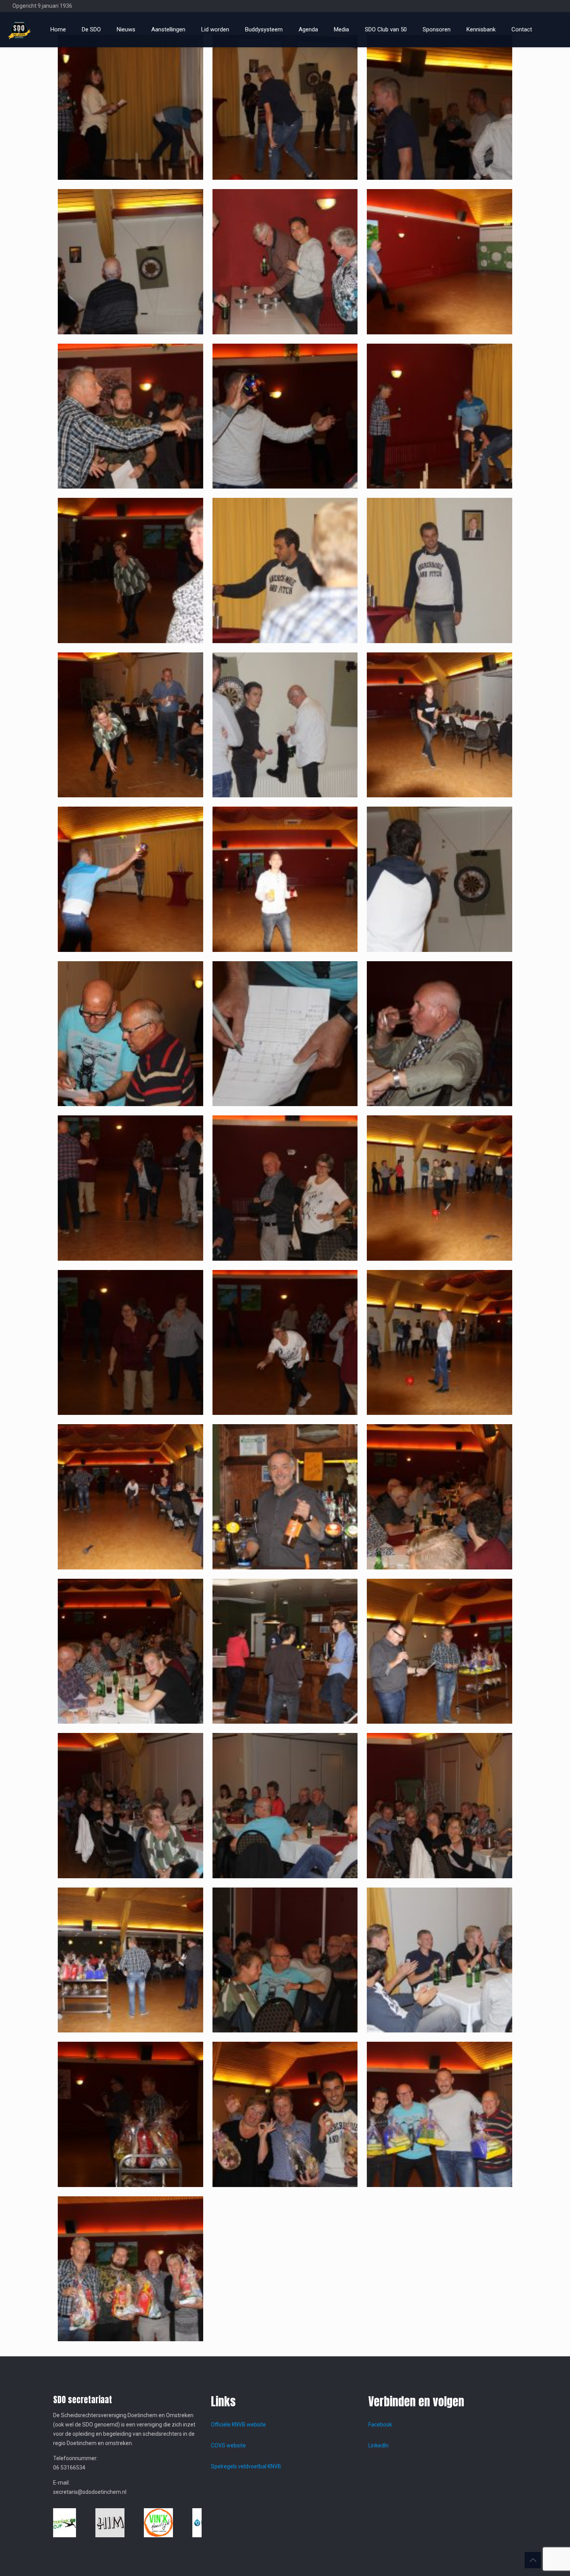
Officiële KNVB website (238, 2425)
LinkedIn (378, 2445)
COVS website (228, 2445)
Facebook (380, 2425)
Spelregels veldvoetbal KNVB (246, 2466)
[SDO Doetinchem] (19, 29)
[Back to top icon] (533, 2560)
